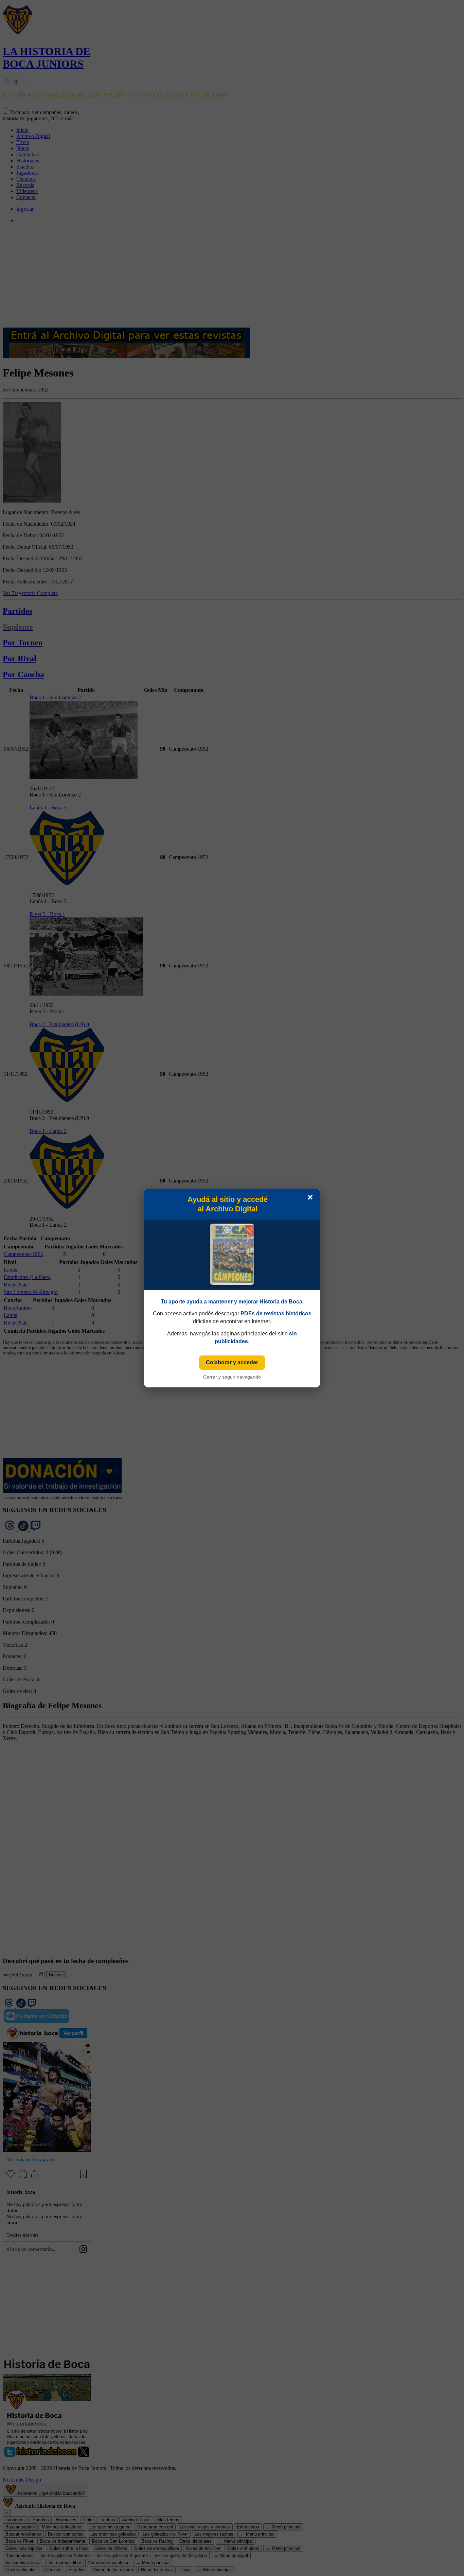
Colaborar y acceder (232, 1362)
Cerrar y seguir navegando (232, 1377)
